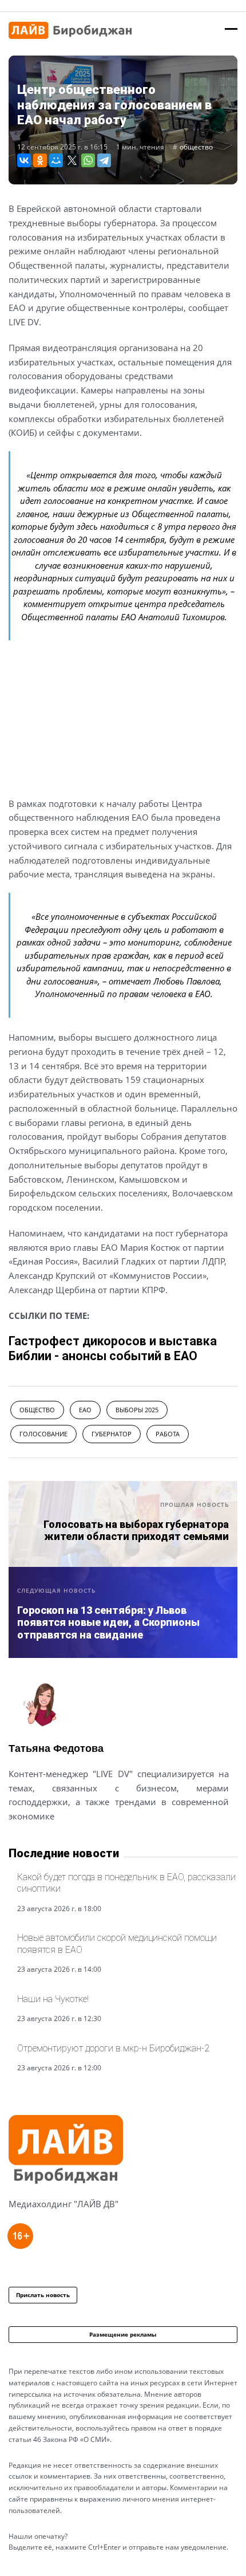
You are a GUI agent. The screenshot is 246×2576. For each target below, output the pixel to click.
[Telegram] (104, 160)
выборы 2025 (137, 1410)
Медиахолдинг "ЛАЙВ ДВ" (64, 2204)
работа (168, 1434)
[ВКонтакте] (24, 160)
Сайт (19, 1844)
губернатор (112, 1434)
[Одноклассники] (40, 160)
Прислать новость (43, 2295)
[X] (72, 160)
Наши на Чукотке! (53, 1999)
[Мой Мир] (56, 160)
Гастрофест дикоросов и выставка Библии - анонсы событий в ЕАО (113, 1348)
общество (196, 147)
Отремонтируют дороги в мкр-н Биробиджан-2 (113, 2048)
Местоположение (50, 1844)
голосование (43, 1434)
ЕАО (85, 1410)
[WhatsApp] (88, 160)
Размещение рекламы (123, 2334)
